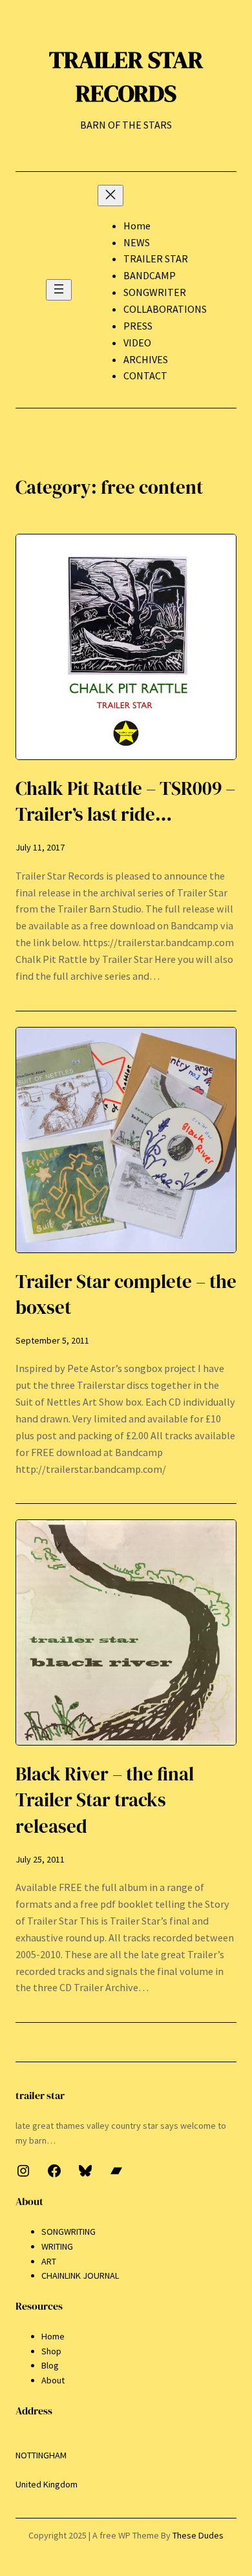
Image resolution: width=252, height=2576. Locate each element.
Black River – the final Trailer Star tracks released (105, 1800)
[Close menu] (110, 195)
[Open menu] (59, 290)
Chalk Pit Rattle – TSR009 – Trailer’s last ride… (125, 801)
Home (137, 226)
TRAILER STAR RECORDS (126, 76)
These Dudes (198, 2535)
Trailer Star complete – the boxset (126, 1294)
